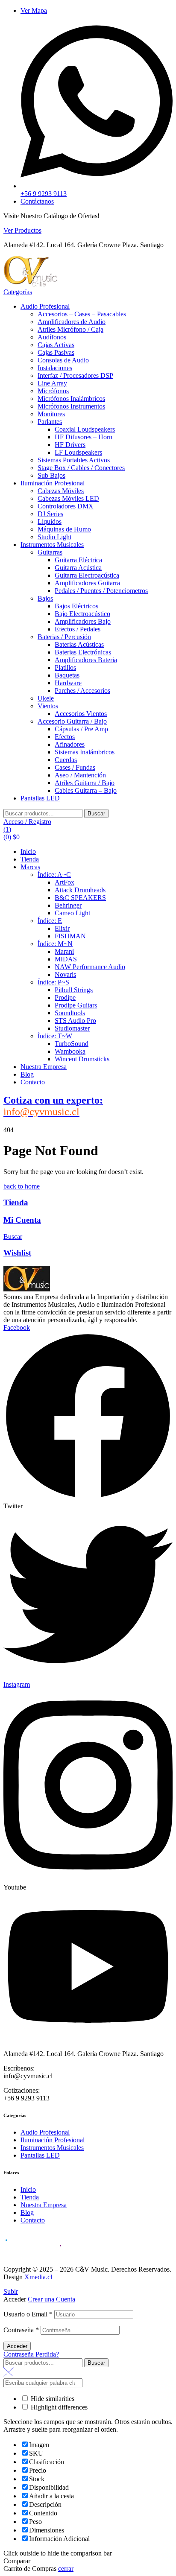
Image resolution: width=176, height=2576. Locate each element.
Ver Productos (22, 230)
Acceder (17, 2346)
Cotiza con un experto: (53, 1106)
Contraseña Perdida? (31, 2354)
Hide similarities (52, 2399)
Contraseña (21, 2330)
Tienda (16, 1202)
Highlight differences (58, 2407)
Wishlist (17, 1253)
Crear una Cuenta (51, 2299)
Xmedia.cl (38, 2277)
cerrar (66, 2569)
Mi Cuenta (22, 1220)
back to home (22, 1186)
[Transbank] (33, 2254)
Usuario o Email (28, 2314)
